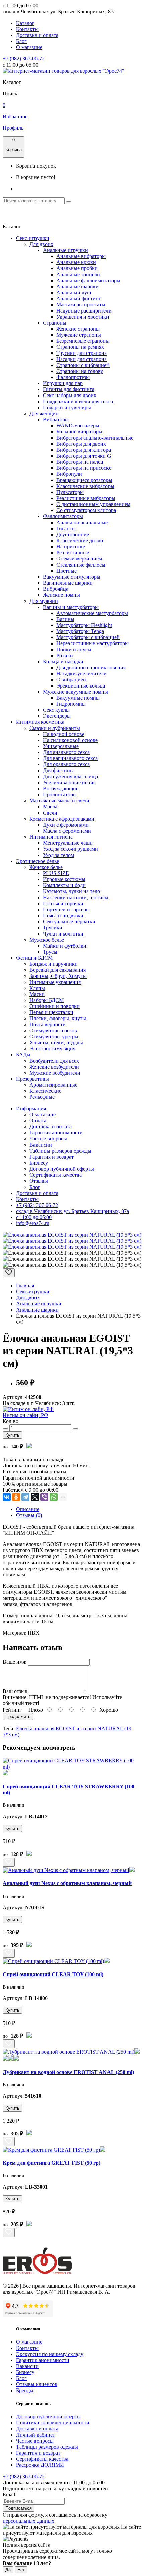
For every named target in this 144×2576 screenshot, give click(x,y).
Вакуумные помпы (78, 698)
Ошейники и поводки (55, 1006)
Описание (28, 1509)
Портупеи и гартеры (66, 909)
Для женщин (44, 413)
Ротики (65, 655)
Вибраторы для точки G (84, 456)
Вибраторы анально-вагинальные (95, 438)
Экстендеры (57, 716)
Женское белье (46, 867)
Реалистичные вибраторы (86, 498)
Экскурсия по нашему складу (50, 2354)
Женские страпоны (78, 329)
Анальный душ (74, 293)
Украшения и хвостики (83, 317)
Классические (45, 1091)
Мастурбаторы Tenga (80, 631)
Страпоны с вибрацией (83, 365)
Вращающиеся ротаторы (84, 480)
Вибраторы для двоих (81, 444)
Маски (37, 994)
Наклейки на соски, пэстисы (76, 897)
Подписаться (19, 2508)
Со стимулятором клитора (86, 510)
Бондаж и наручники (54, 964)
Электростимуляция (52, 1049)
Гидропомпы (71, 704)
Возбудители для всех (54, 1061)
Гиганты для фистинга (69, 389)
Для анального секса (66, 752)
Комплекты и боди (64, 885)
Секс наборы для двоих (70, 395)
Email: (10, 2495)
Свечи (50, 813)
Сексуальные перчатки (69, 922)
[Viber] (44, 1497)
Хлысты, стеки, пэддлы (56, 1043)
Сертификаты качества (56, 1175)
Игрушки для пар (63, 383)
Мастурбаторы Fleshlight (84, 625)
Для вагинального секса (70, 758)
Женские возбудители (54, 1067)
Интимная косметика (40, 722)
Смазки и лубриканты (55, 728)
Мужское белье (47, 940)
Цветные (66, 571)
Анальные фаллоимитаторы (88, 280)
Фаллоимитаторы (63, 516)
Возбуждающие (61, 788)
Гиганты (66, 528)
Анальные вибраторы (81, 256)
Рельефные (42, 1097)
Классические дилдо (80, 541)
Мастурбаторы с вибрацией (88, 637)
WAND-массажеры (78, 426)
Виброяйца (56, 589)
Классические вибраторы (85, 486)
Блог (21, 41)
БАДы (23, 1055)
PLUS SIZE (56, 873)
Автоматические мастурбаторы (92, 613)
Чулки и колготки (63, 934)
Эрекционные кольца (81, 686)
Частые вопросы (48, 1139)
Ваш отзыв (15, 1691)
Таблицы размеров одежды (60, 1151)
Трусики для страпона (82, 353)
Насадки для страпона (82, 359)
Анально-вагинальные (82, 522)
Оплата (38, 1120)
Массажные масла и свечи (59, 801)
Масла (50, 807)
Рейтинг (12, 1710)
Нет (21, 2570)
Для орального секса (66, 764)
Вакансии (41, 1145)
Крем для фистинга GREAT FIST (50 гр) (52, 2163)
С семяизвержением (79, 559)
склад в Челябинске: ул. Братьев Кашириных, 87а (73, 1211)
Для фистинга (59, 770)
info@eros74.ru (33, 1223)
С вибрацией (71, 680)
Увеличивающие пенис (69, 782)
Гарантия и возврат (52, 1157)
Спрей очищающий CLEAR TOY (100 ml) (53, 1974)
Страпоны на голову (80, 371)
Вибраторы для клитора (84, 450)
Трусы (50, 952)
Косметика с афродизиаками (62, 819)
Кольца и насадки (63, 661)
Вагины (65, 619)
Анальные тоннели (78, 274)
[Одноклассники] (16, 1497)
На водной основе (64, 734)
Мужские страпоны (79, 335)
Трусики (53, 928)
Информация (31, 1108)
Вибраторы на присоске (84, 468)
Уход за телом (58, 855)
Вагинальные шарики (68, 583)
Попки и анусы (74, 649)
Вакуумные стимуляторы (72, 577)
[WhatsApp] (54, 1497)
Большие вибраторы (79, 432)
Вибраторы (56, 420)
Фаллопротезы (73, 377)
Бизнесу (39, 1163)
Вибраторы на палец (80, 462)
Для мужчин (44, 601)
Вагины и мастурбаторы (71, 607)
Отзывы (39, 1181)
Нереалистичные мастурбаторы (92, 643)
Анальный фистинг (79, 299)
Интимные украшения (55, 982)
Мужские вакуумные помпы (76, 692)
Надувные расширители (84, 311)
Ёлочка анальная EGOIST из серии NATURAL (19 (74, 1728)
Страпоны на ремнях (80, 347)
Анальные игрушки (65, 250)
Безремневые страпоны (83, 341)
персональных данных (28, 2521)
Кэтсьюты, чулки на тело (71, 891)
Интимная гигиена (51, 837)
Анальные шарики (78, 286)
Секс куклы (56, 710)
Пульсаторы (70, 492)
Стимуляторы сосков (53, 1030)
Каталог (25, 23)
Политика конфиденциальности (53, 2423)
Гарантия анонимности (56, 1133)
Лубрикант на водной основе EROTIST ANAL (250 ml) (68, 2072)
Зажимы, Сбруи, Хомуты (58, 976)
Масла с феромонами (67, 831)
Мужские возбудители (55, 1073)
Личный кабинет (35, 2435)
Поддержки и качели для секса (78, 401)
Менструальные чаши (68, 843)
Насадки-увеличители (82, 674)
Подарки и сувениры (67, 407)
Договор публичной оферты (62, 1169)
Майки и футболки (65, 946)
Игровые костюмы (64, 879)
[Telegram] (25, 1497)
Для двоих (41, 244)
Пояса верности (48, 1024)
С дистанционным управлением (93, 504)
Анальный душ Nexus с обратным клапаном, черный (67, 1883)
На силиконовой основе (70, 740)
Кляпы (37, 988)
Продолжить (18, 1717)
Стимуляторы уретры (54, 1036)
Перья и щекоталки (51, 1012)
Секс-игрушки (33, 238)
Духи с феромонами (66, 825)
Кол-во (11, 1421)
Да (8, 2570)
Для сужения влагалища (70, 776)
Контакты (27, 29)
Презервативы (32, 1079)
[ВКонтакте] (7, 1497)
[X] (35, 1497)
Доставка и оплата (37, 35)
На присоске (71, 547)
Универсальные (61, 746)
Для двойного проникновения (91, 668)
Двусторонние (73, 534)
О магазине (29, 47)
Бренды (25, 2390)
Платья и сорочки (63, 903)
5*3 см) (11, 1734)
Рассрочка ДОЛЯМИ (40, 2465)
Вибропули (69, 474)
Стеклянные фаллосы (81, 565)
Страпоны (55, 323)
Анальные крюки (76, 262)
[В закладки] (9, 1273)
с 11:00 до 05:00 (34, 1217)
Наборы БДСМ (47, 1000)
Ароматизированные (53, 1085)
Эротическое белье (38, 861)
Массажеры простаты (81, 305)
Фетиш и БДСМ (34, 958)
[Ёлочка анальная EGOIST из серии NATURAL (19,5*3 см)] (72, 1235)
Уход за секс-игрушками (70, 849)
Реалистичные (73, 553)
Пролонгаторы (60, 795)
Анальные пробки (77, 268)
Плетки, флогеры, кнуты (58, 1018)
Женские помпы (61, 595)
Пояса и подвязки (63, 916)
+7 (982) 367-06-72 (24, 59)
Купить (12, 1435)
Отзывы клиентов (37, 2384)
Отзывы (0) (29, 1515)
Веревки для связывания (58, 970)
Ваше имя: (15, 1662)
